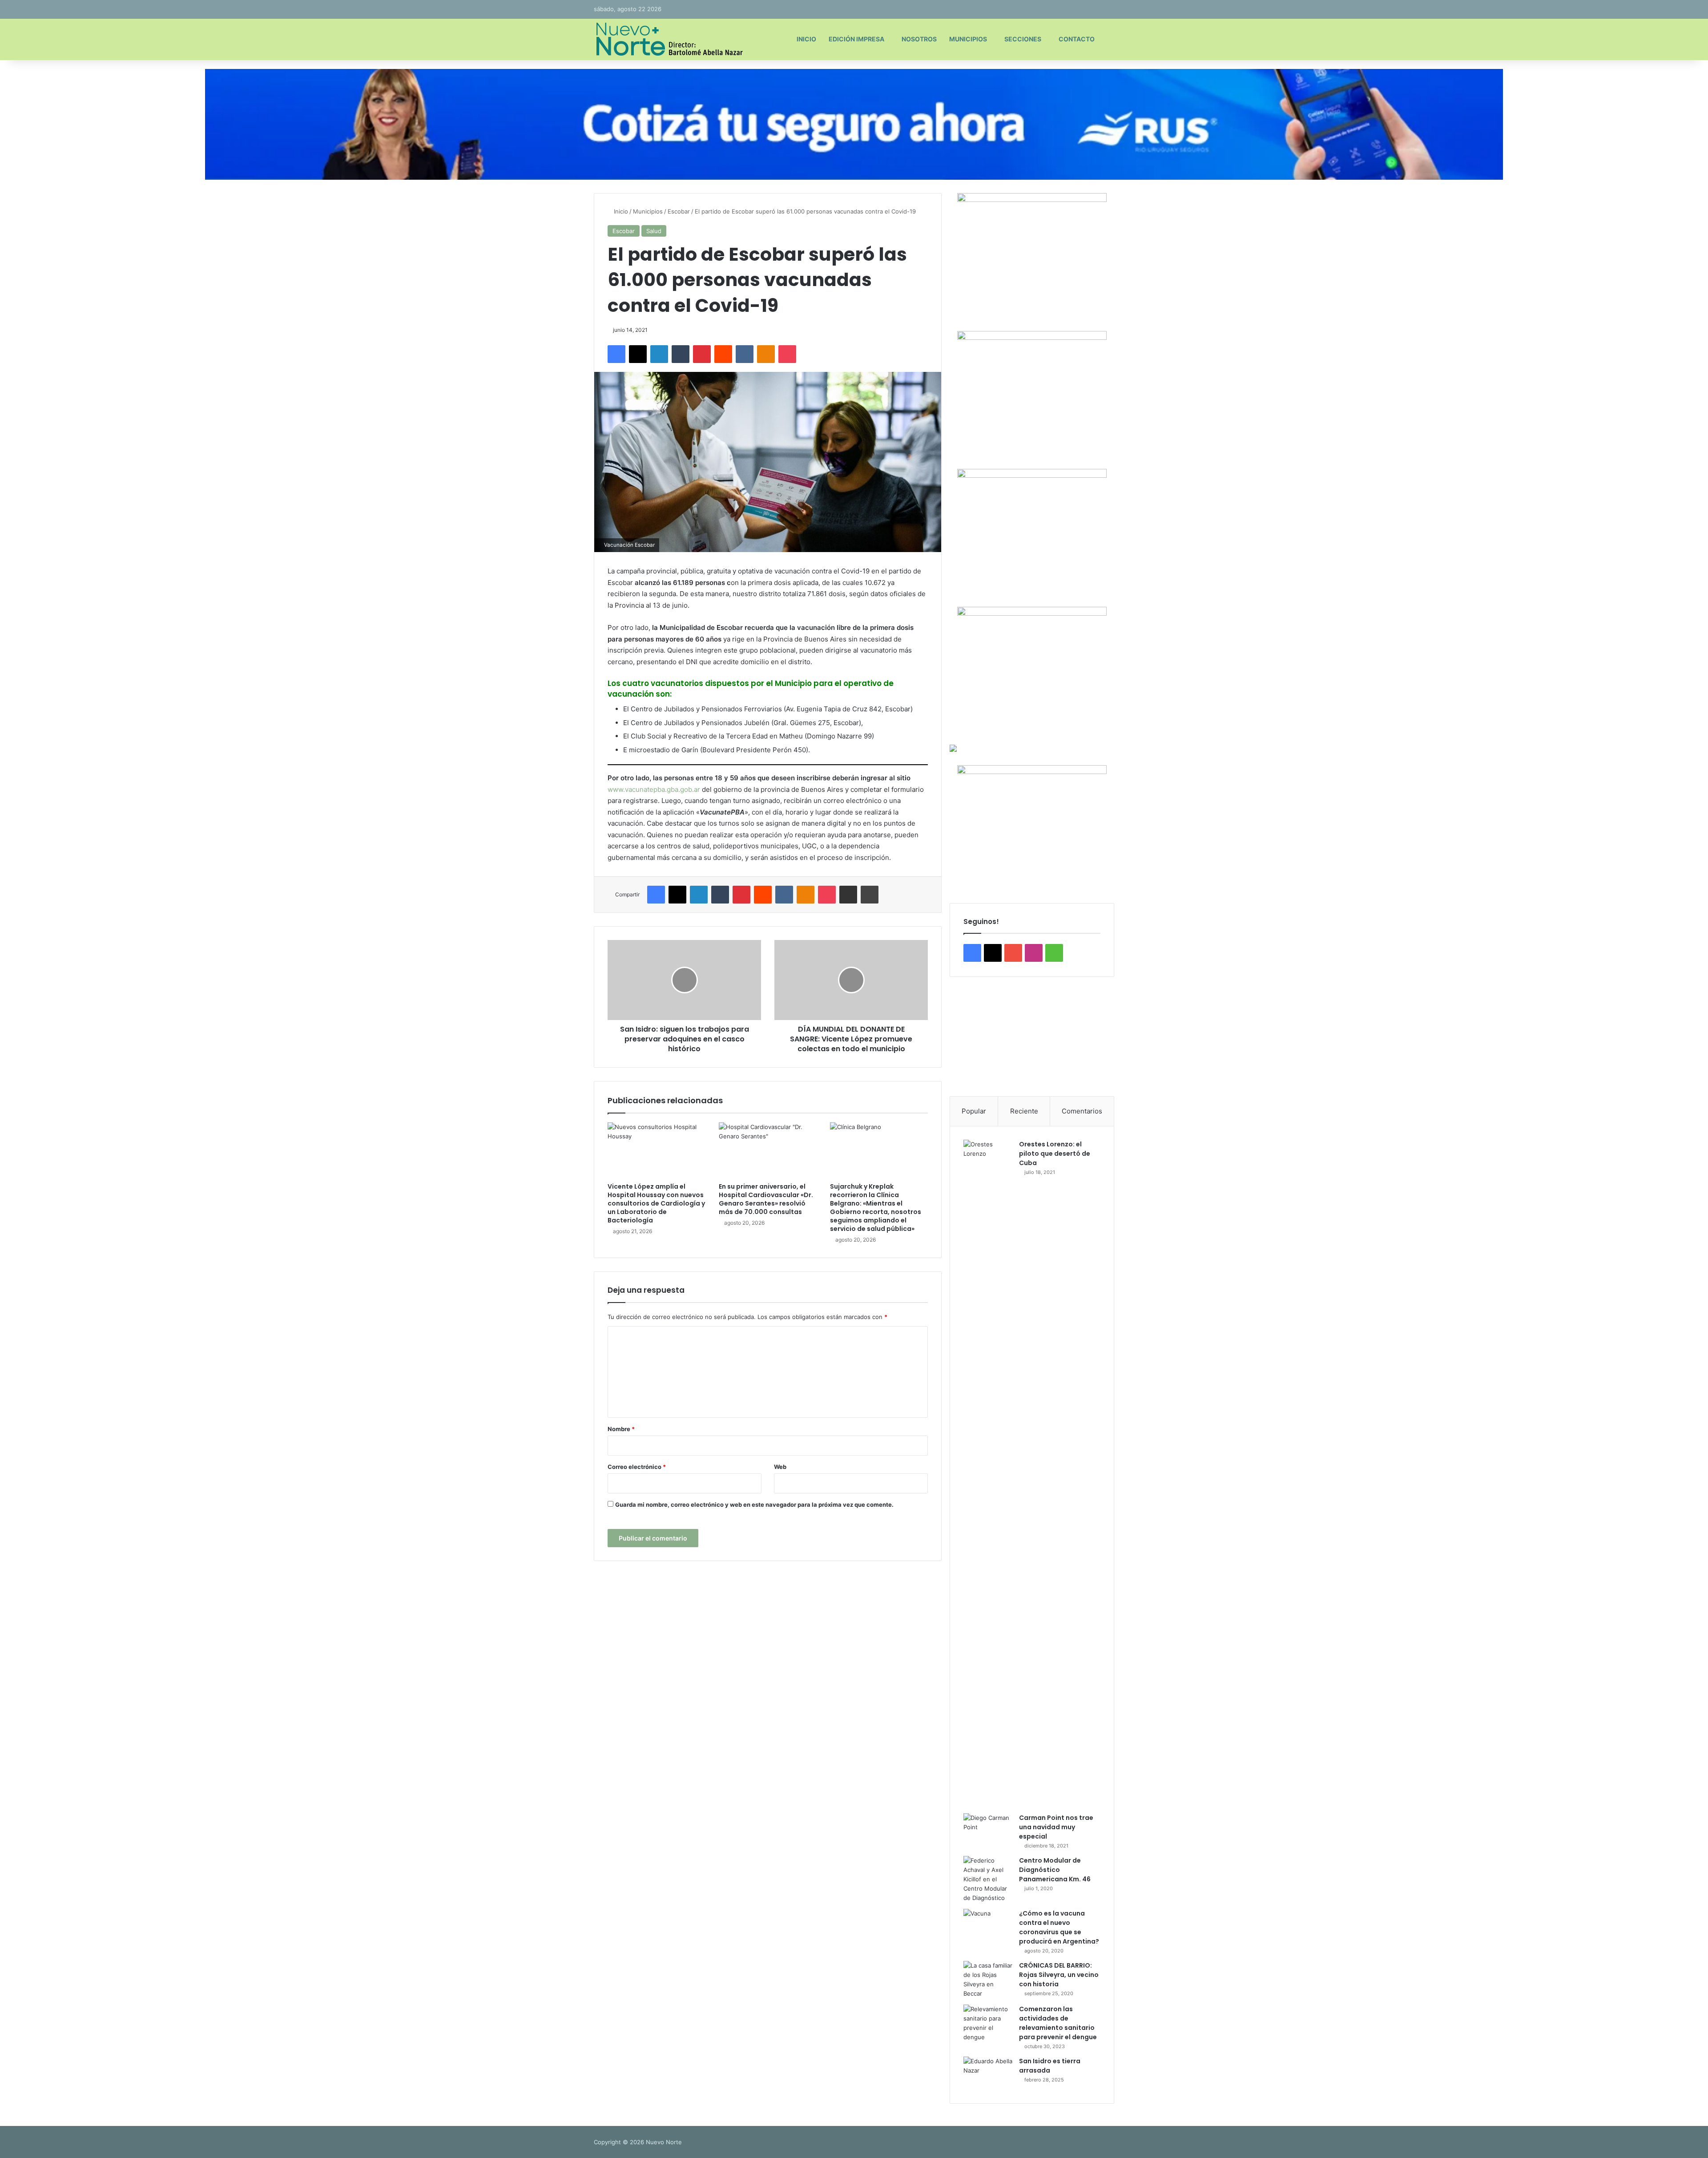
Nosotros (919, 39)
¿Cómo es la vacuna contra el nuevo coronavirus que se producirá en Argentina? (1059, 1927)
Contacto (1077, 39)
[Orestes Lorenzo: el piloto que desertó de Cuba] (988, 1473)
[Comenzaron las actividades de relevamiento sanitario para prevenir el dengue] (988, 2023)
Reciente (1024, 1111)
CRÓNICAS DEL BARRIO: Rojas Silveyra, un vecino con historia (1059, 1975)
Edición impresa (856, 39)
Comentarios (1082, 1111)
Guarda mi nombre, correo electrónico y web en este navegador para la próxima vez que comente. (754, 1505)
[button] (963, 1037)
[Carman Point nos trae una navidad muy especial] (988, 1830)
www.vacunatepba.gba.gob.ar (654, 789)
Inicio (806, 39)
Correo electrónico (637, 1467)
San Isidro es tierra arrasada (1050, 2066)
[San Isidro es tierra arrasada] (988, 2073)
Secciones (1023, 39)
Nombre (621, 1429)
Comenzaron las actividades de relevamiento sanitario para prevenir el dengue (1058, 2023)
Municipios (968, 39)
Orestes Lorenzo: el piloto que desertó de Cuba (1055, 1154)
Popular (974, 1111)
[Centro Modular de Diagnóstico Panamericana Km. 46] (988, 1879)
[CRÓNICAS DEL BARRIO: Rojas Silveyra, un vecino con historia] (988, 1980)
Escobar (679, 211)
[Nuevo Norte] (668, 39)
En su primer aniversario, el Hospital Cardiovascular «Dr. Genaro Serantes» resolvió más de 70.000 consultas (766, 1199)
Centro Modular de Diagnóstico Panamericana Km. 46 (1055, 1870)
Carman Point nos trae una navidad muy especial (1056, 1827)
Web (780, 1467)
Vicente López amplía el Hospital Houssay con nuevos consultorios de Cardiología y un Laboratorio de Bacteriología (656, 1203)
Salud (654, 231)
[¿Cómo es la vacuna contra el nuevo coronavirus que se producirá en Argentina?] (988, 1926)
